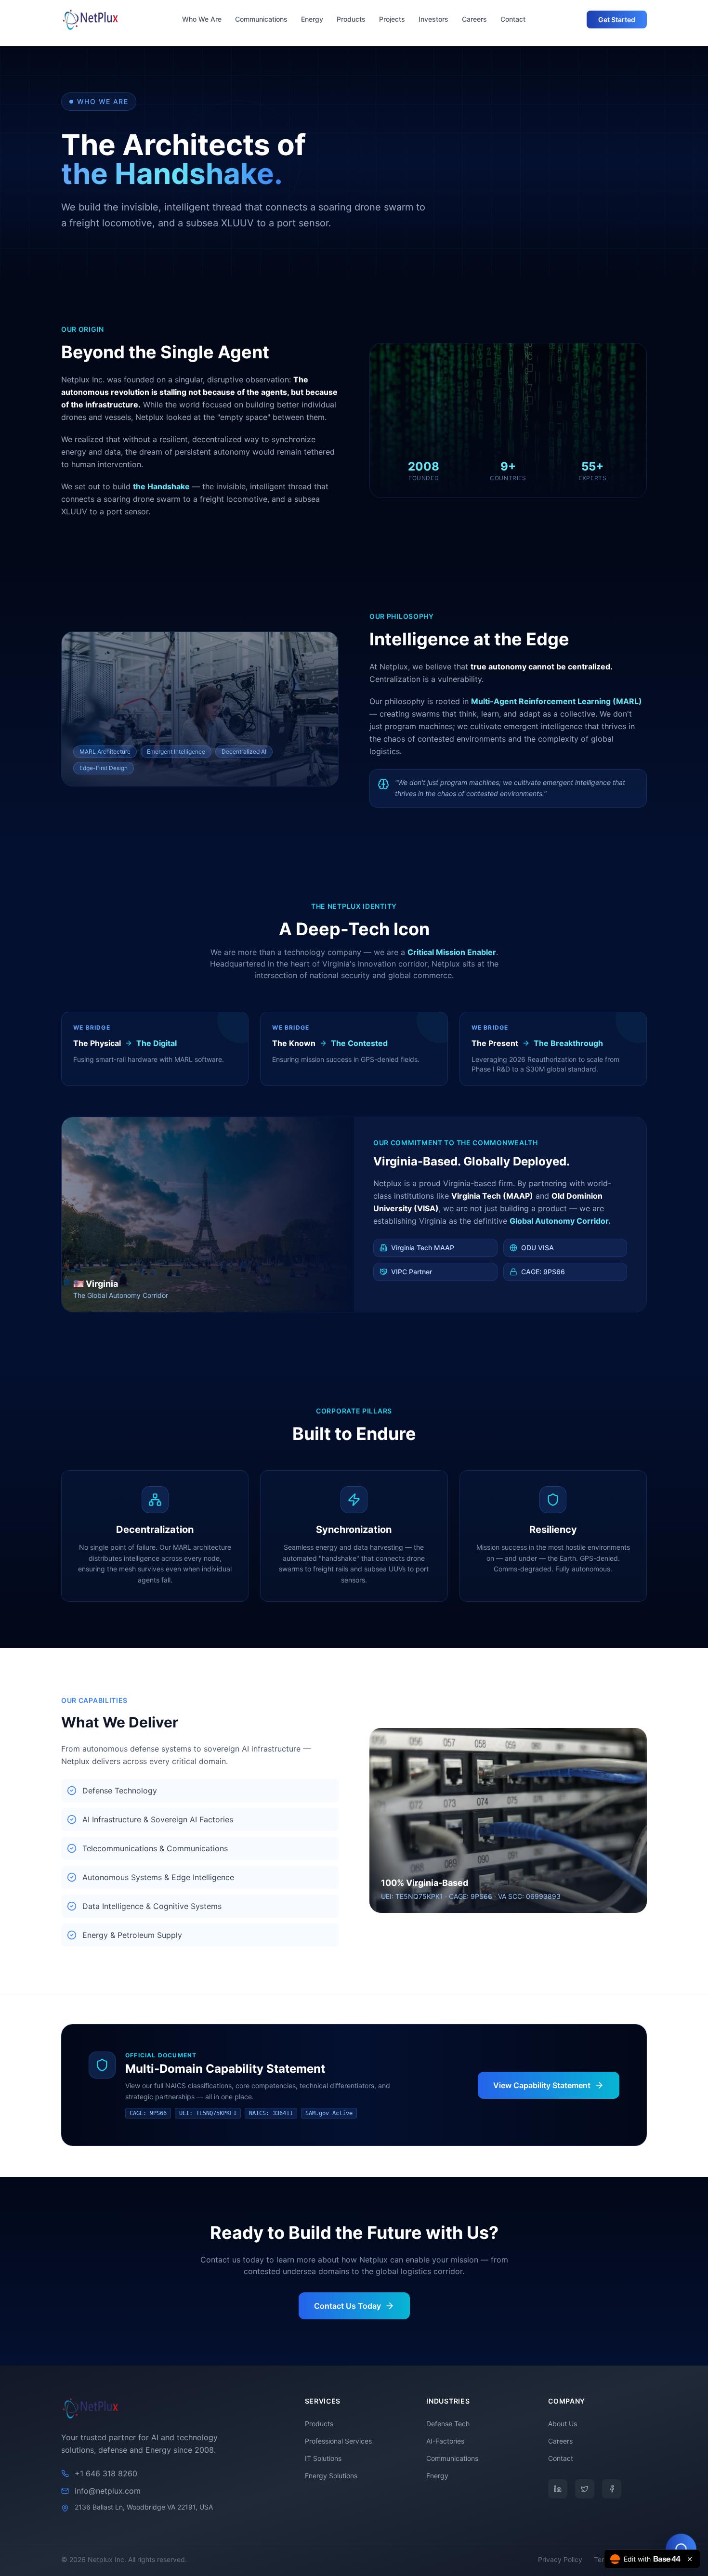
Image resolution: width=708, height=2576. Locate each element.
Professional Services (338, 2441)
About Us (563, 2424)
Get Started (617, 20)
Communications (261, 19)
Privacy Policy (560, 2559)
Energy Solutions (331, 2476)
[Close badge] (690, 2559)
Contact (513, 19)
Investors (433, 19)
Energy (312, 19)
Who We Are (202, 19)
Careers (474, 19)
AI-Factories (445, 2441)
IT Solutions (323, 2458)
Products (351, 19)
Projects (392, 19)
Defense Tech (448, 2424)
